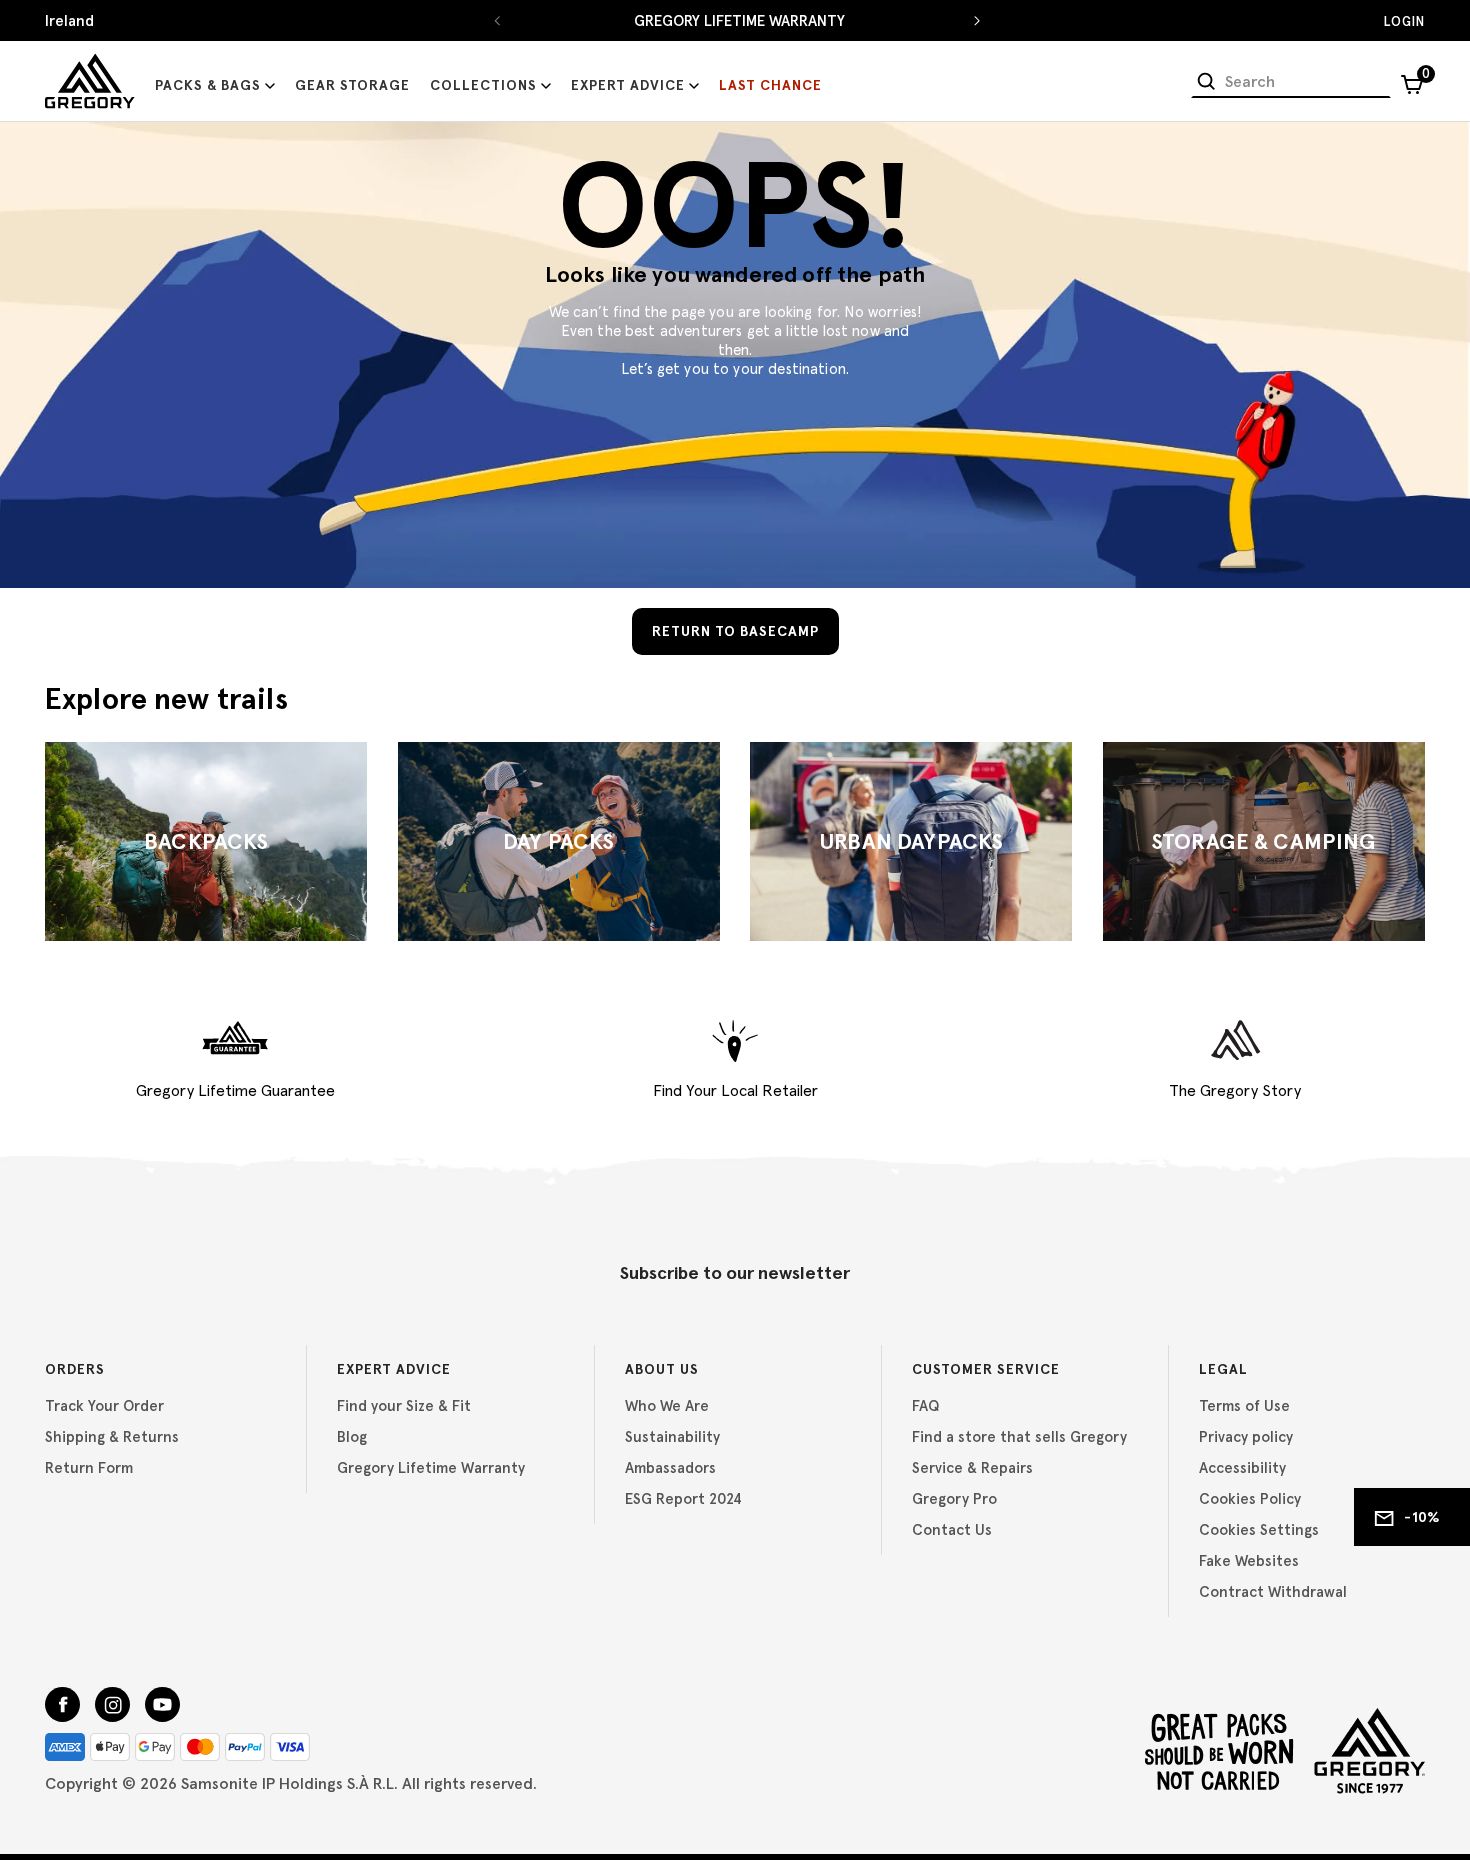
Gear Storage (352, 85)
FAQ (925, 1405)
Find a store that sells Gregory (1019, 1436)
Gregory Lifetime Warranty (431, 1467)
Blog (352, 1436)
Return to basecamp (735, 631)
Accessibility (1242, 1467)
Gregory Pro (954, 1498)
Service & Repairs (972, 1467)
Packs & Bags (208, 85)
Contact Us (952, 1529)
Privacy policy (1246, 1436)
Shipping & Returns (112, 1436)
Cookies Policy (1250, 1498)
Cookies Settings (1259, 1529)
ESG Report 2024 (683, 1498)
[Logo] (90, 81)
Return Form (89, 1467)
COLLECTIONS (483, 85)
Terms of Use (1244, 1405)
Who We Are (667, 1405)
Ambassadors (670, 1467)
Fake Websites (1249, 1560)
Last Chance (770, 85)
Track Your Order (104, 1405)
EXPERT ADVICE (628, 85)
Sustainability (672, 1436)
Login (1404, 21)
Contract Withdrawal (1273, 1591)
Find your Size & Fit (404, 1405)
